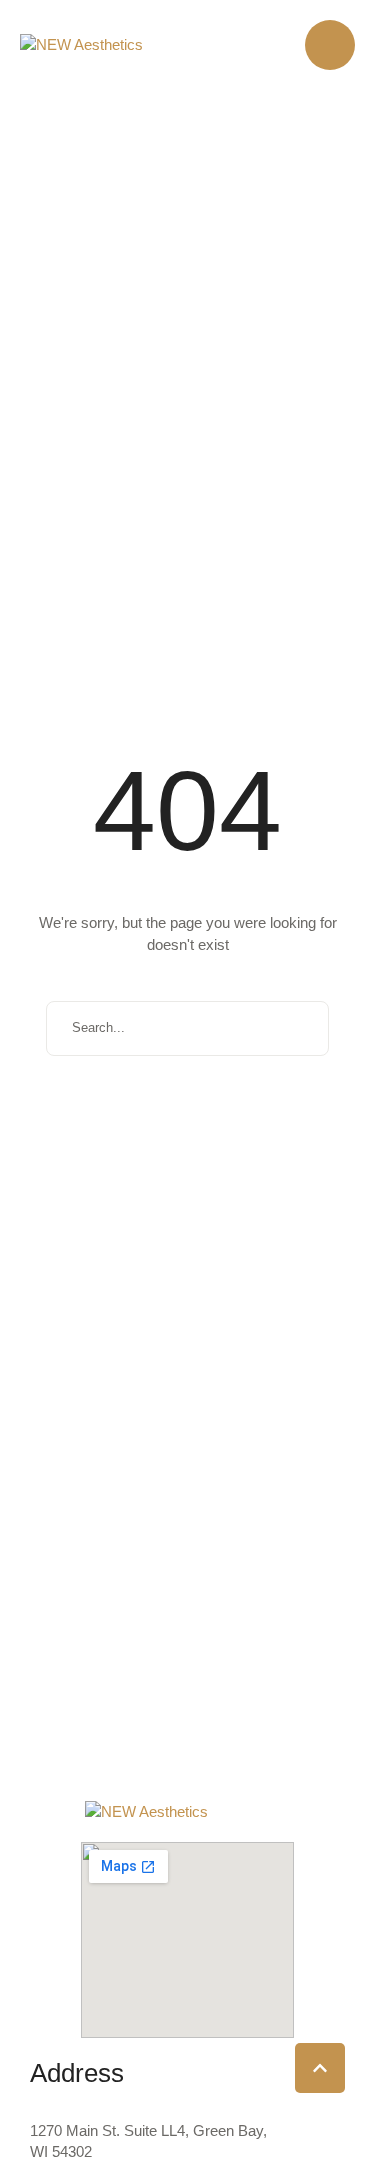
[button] (330, 45)
